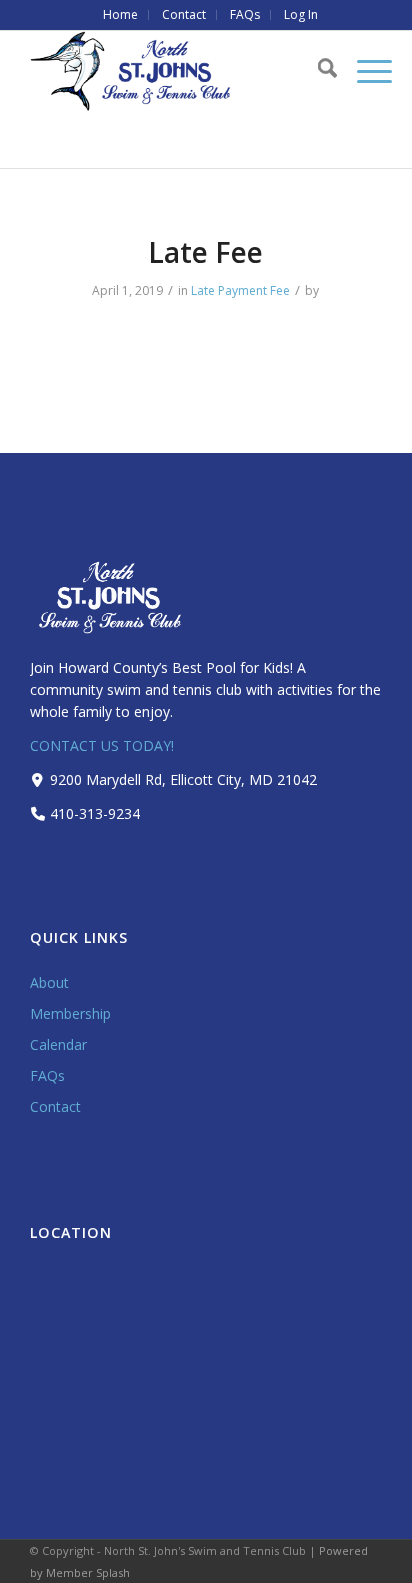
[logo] (170, 71)
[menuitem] (121, 15)
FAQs (47, 1075)
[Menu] (364, 71)
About (49, 982)
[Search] (317, 71)
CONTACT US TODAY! (102, 745)
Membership (70, 1013)
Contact (55, 1106)
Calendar (58, 1044)
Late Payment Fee (240, 290)
